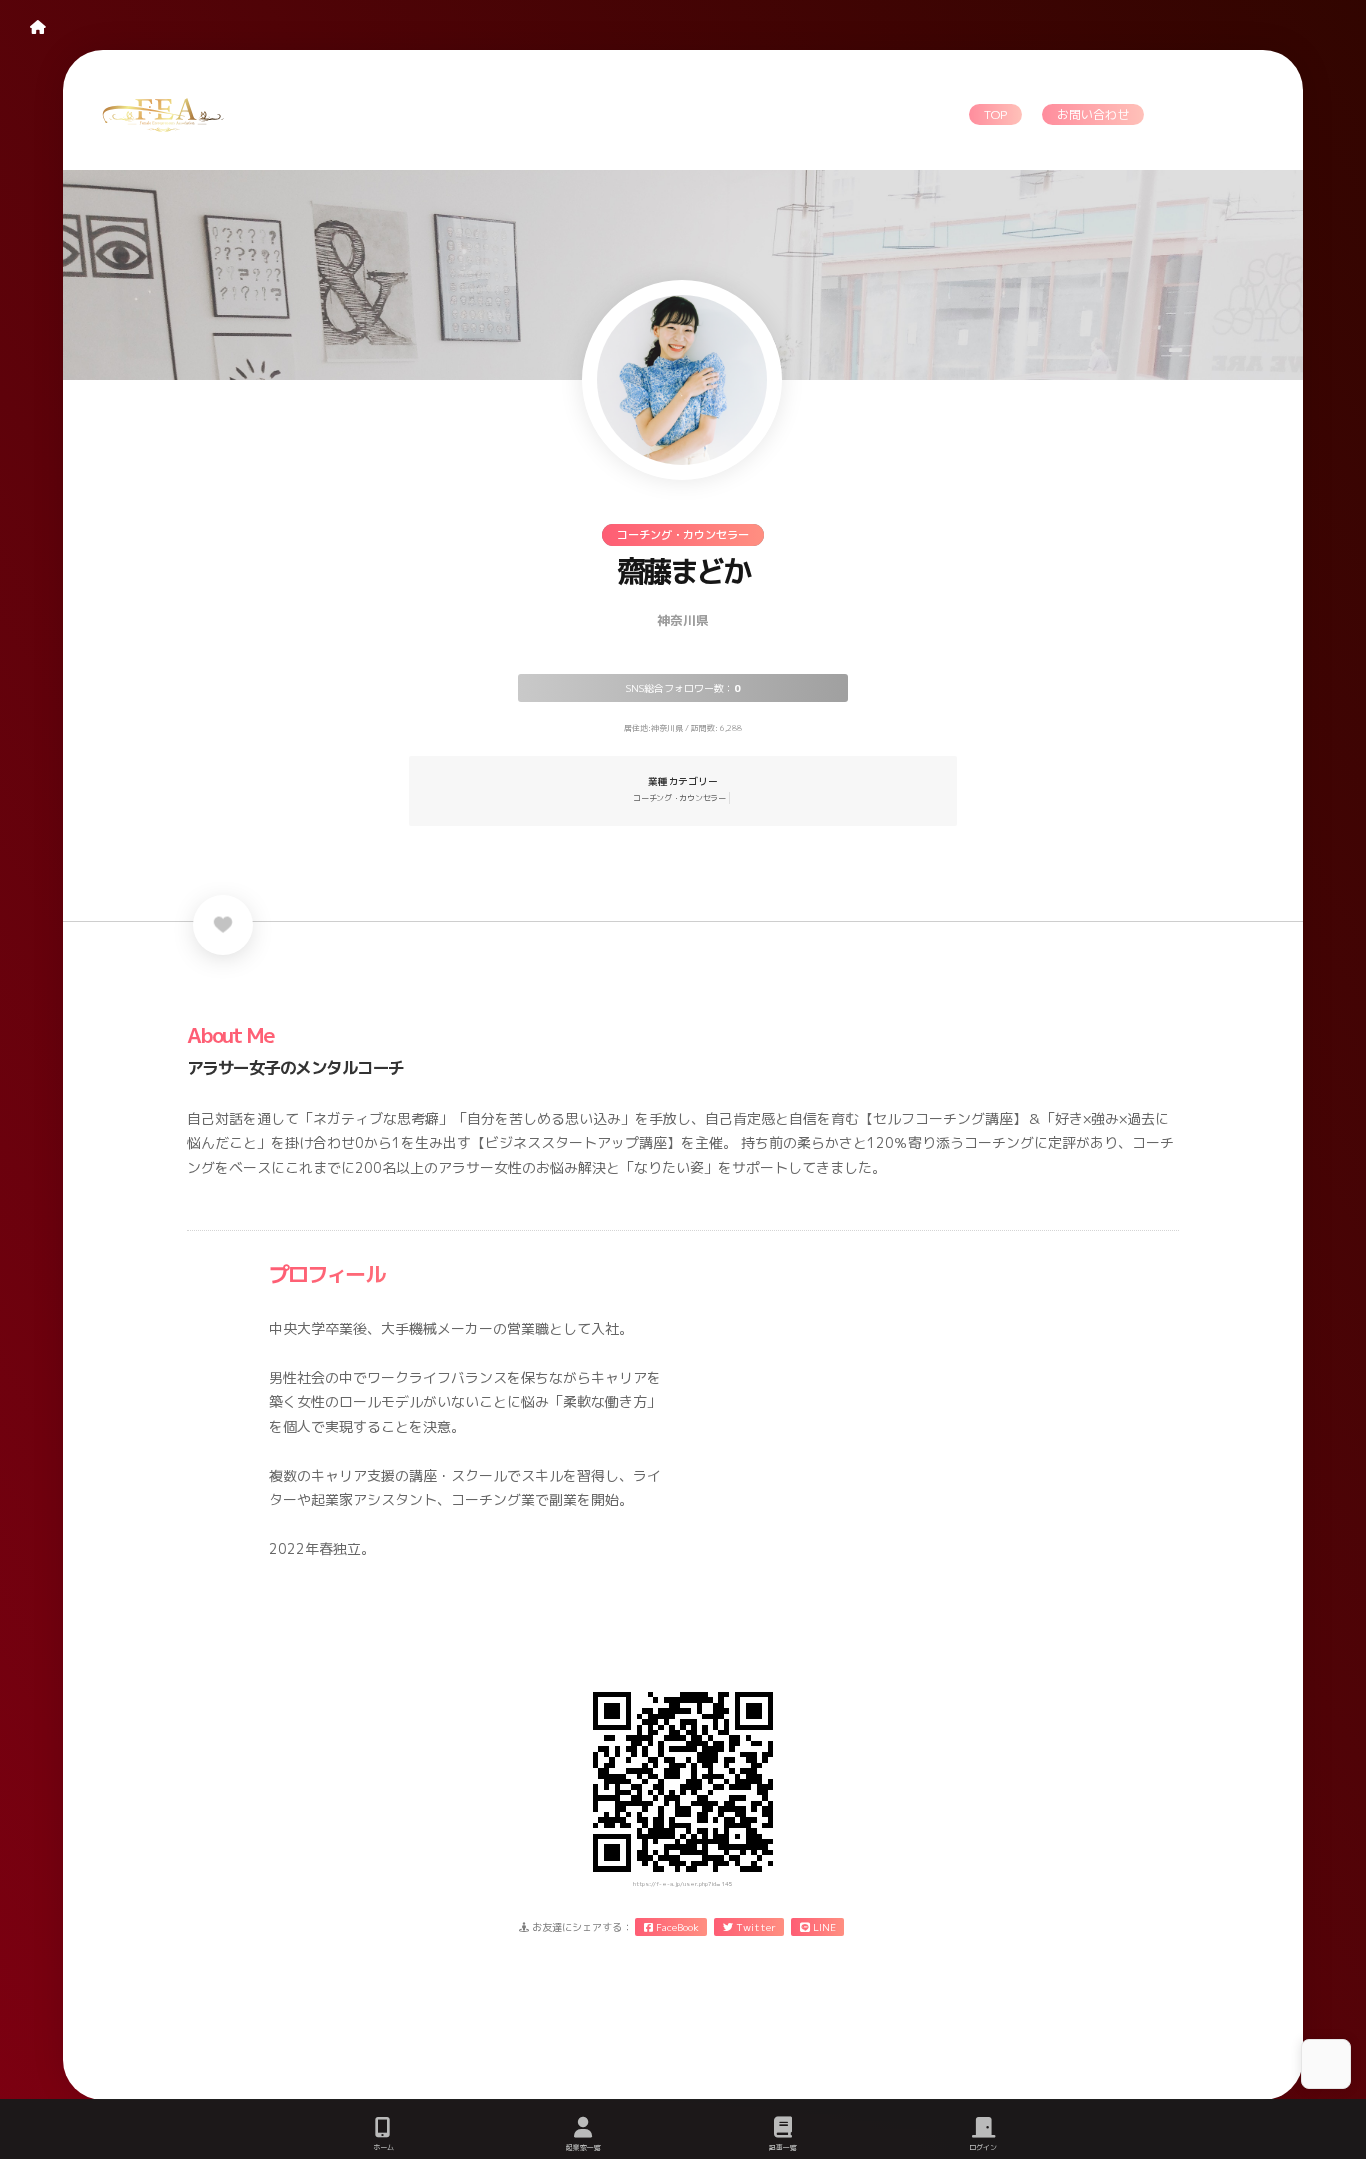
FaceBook (676, 1927)
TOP (995, 114)
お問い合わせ (1093, 114)
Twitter (754, 1927)
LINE (823, 1927)
